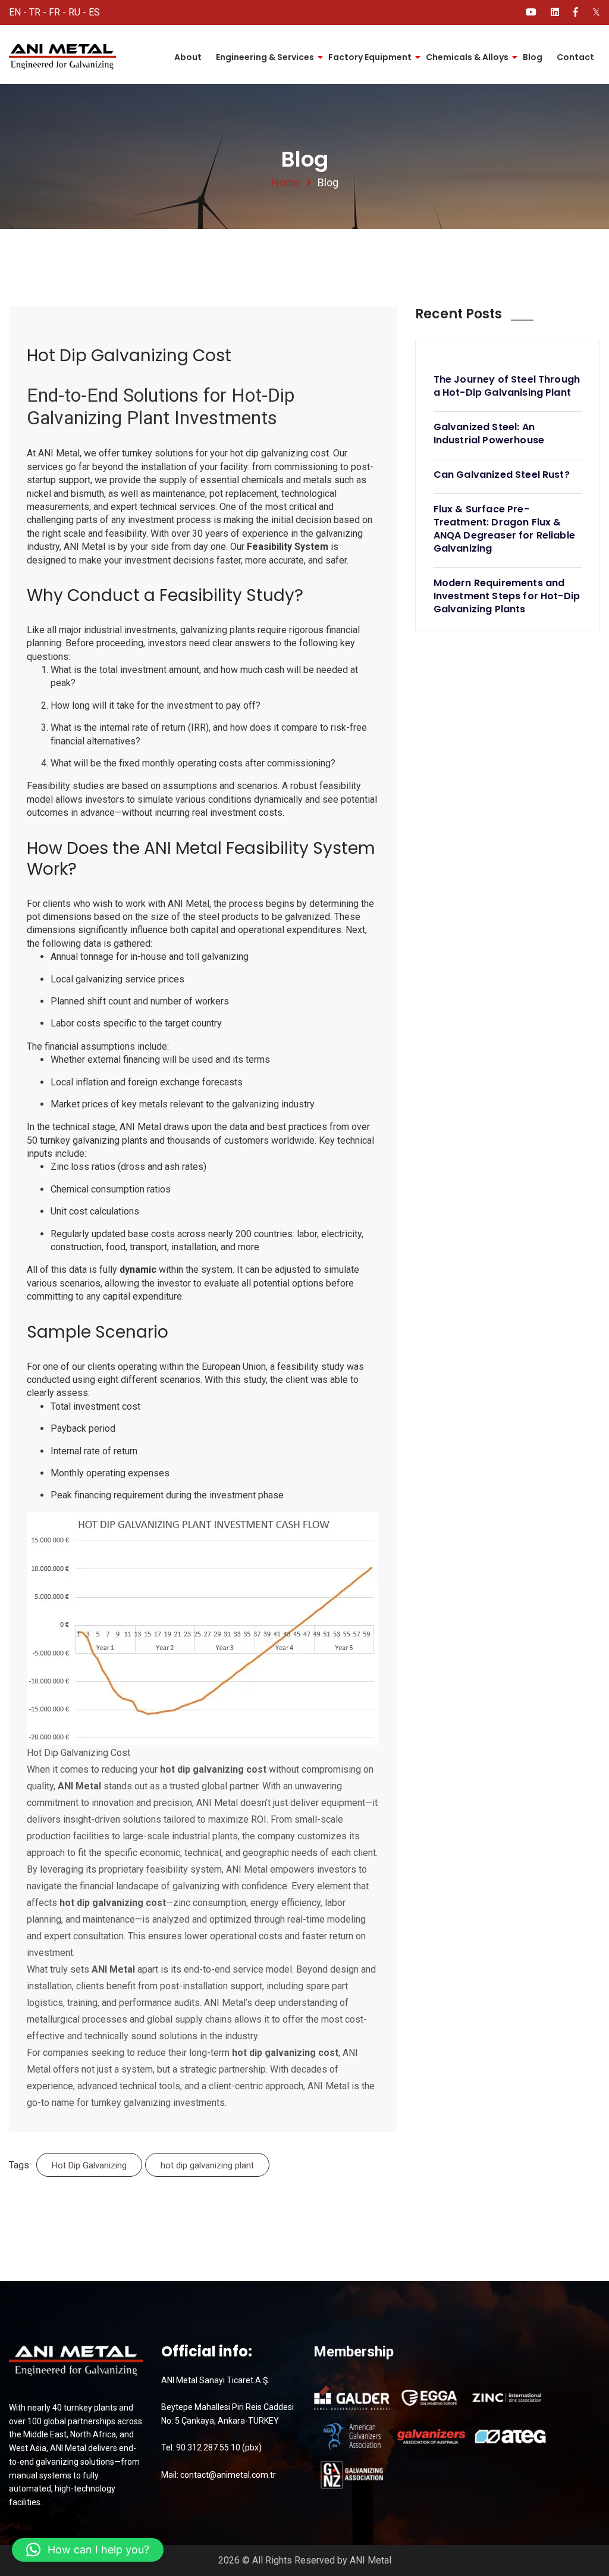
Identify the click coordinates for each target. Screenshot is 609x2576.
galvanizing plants (110, 1140)
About (188, 57)
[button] (88, 2550)
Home (286, 182)
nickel (39, 494)
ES (94, 12)
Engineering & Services (265, 57)
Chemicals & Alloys (467, 57)
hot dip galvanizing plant (207, 2165)
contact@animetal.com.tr (228, 2475)
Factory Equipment (370, 57)
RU (74, 12)
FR (54, 12)
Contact (575, 57)
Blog (533, 57)
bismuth (87, 494)
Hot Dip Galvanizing (89, 2165)
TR (35, 12)
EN (15, 12)
